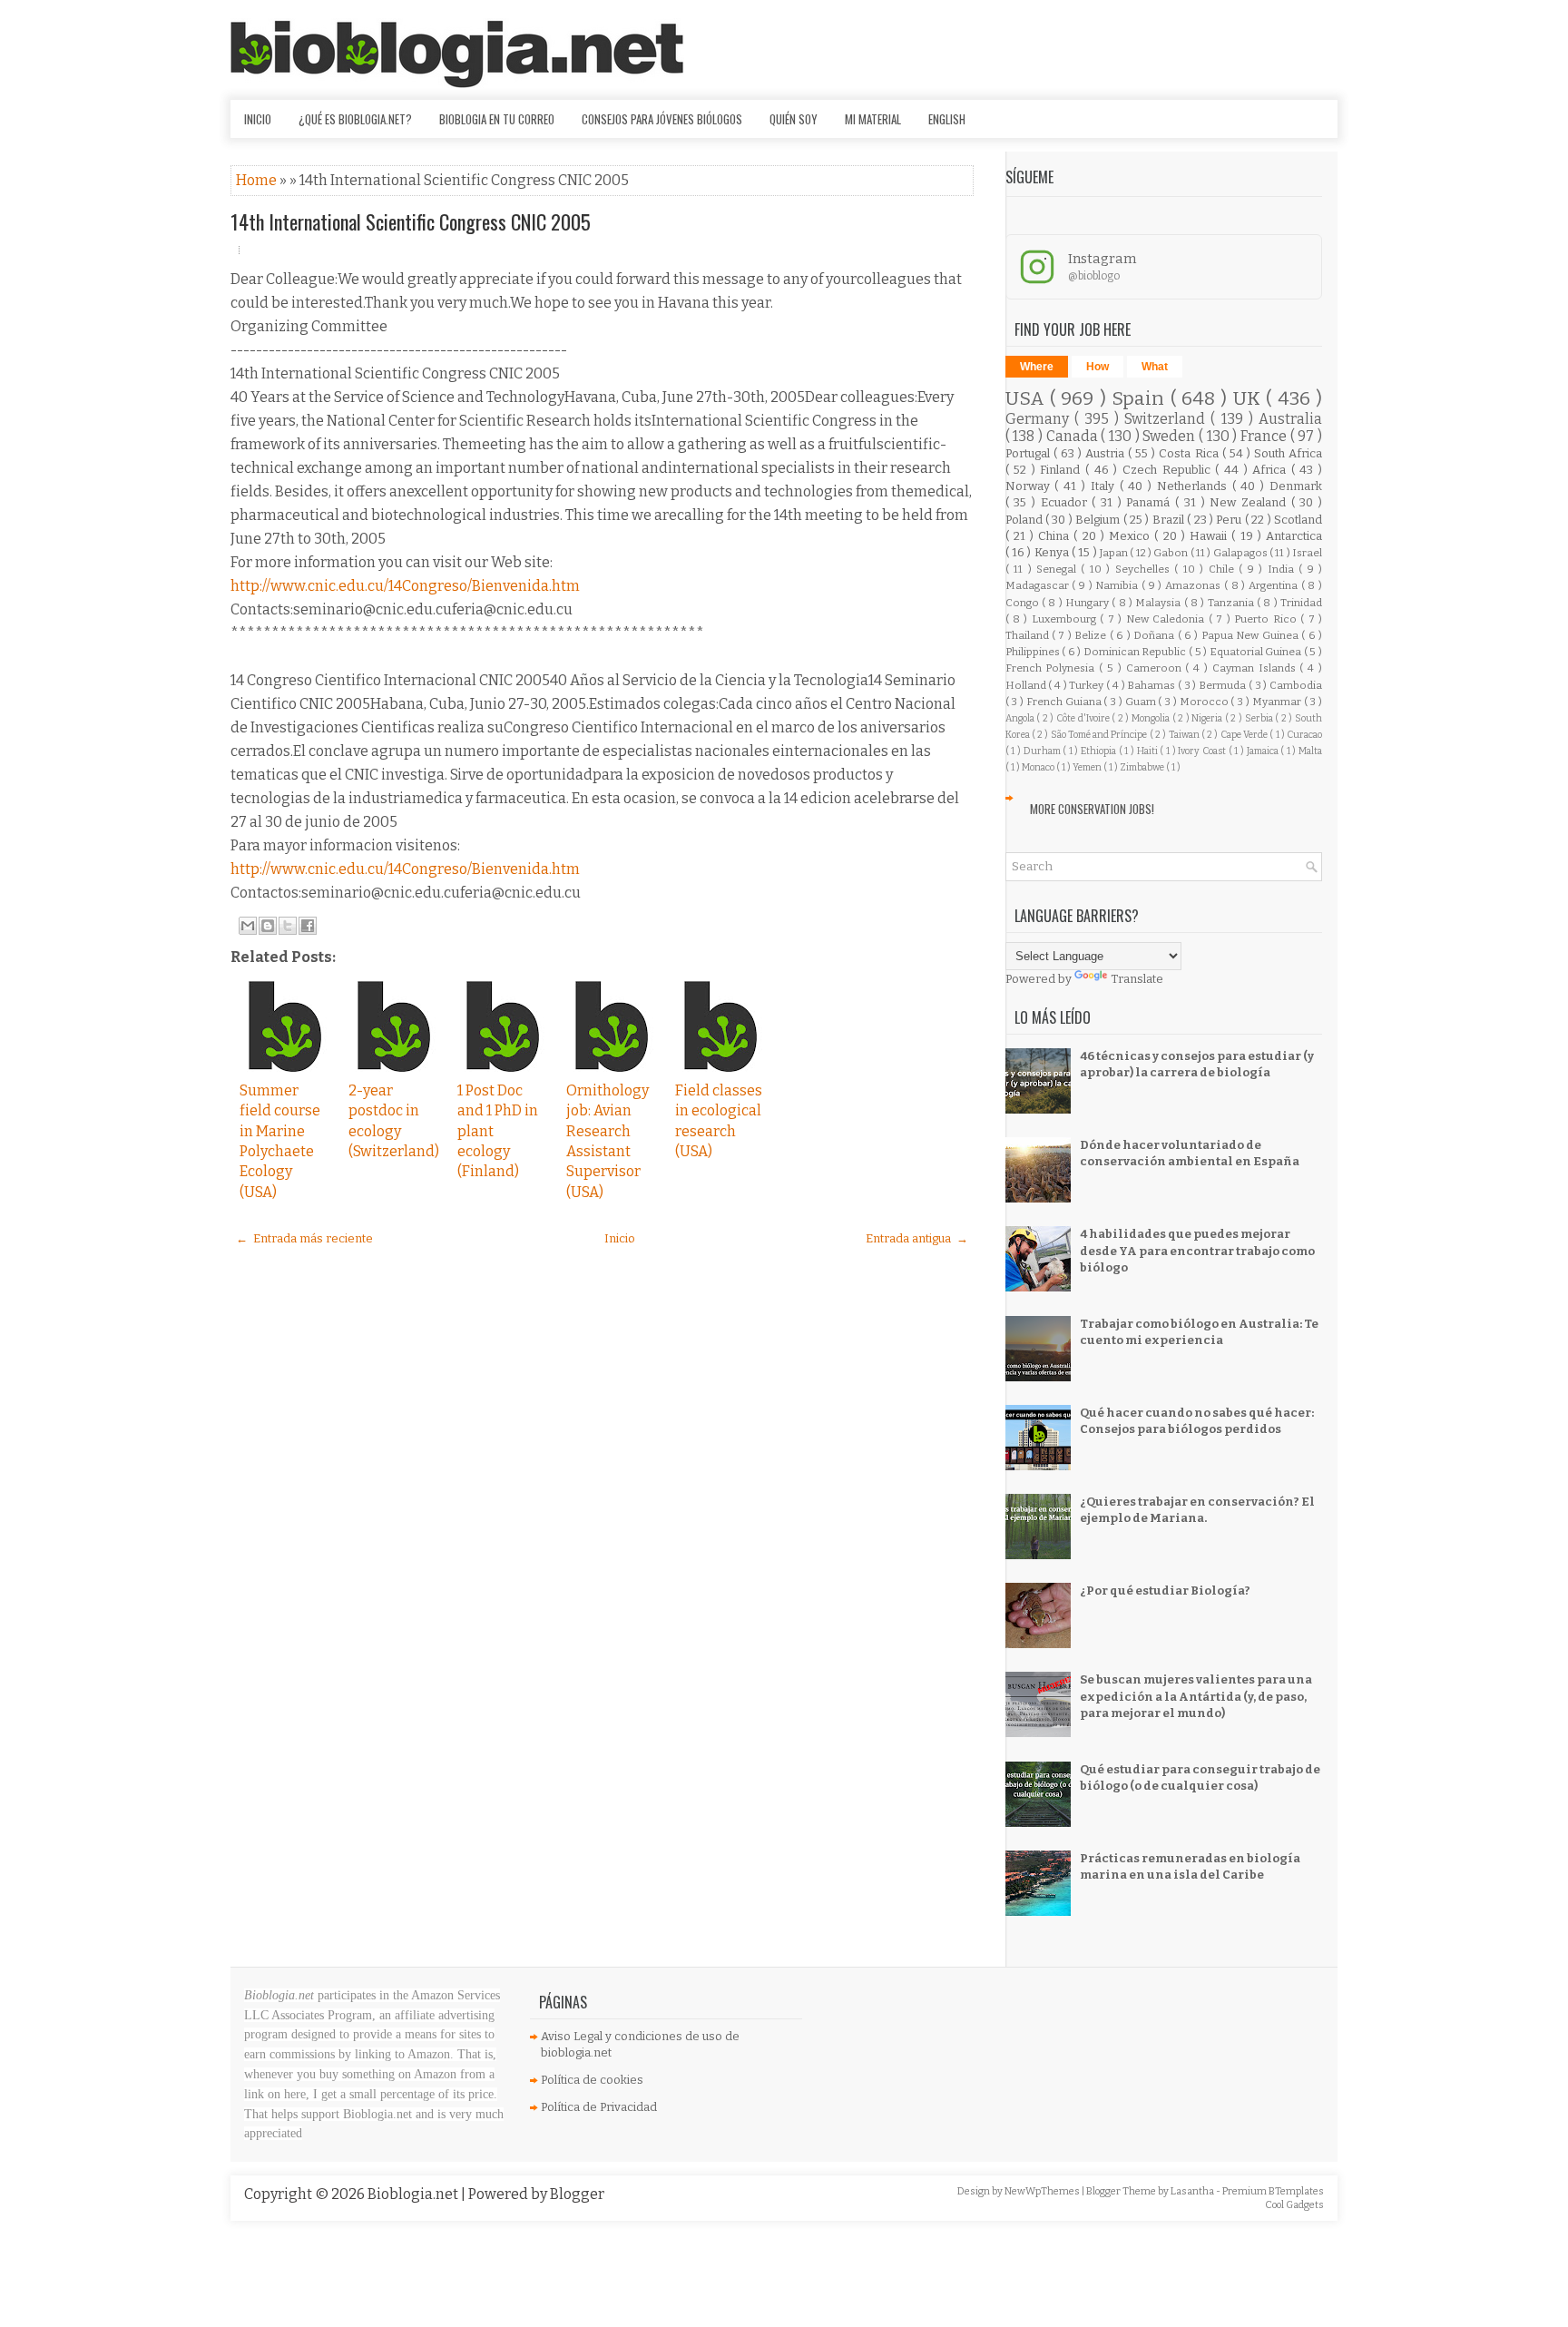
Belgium (1099, 520)
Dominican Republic (1136, 652)
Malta (1310, 751)
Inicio (258, 119)
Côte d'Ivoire (1084, 718)
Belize (1092, 635)
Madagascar (1039, 585)
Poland (1025, 520)
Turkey (1088, 685)
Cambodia (1296, 685)
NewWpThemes (1043, 2191)
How (1098, 367)
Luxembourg (1066, 619)
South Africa (1288, 453)
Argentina (1275, 585)
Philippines (1034, 652)
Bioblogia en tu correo (497, 119)
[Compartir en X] (288, 926)
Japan (1115, 553)
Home (258, 180)
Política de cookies (592, 2080)
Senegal (1058, 569)
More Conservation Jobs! (1092, 809)
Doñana (1155, 635)
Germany (1040, 419)
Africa (1272, 470)
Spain (1141, 399)
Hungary (1088, 603)
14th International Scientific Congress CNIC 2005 (411, 221)
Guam (1142, 702)
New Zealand (1250, 502)
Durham (1044, 751)
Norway (1030, 486)
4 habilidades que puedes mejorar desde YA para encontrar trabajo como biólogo (1197, 1250)
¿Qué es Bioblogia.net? (355, 119)
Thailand (1029, 635)
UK (1249, 399)
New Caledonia (1167, 619)
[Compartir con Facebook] (308, 926)
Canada (1074, 436)
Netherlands (1195, 486)
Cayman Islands (1256, 668)
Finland (1063, 470)
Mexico (1132, 536)
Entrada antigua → (917, 1238)
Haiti (1149, 751)
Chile (1224, 569)
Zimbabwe (1143, 767)
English (947, 119)
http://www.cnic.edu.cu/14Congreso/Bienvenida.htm (405, 586)
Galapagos (1241, 553)
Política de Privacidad (599, 2107)
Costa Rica (1190, 453)
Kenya (1053, 552)
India (1283, 569)
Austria (1107, 453)
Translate (1137, 979)
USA (1028, 399)
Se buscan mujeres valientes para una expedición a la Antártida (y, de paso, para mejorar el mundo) (1196, 1696)
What (1155, 367)
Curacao (1304, 735)
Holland (1027, 685)
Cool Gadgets (1294, 2205)
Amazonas (1195, 585)
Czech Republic (1169, 470)
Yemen (1088, 767)
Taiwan (1185, 735)
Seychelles (1145, 569)
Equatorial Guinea (1257, 652)
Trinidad (1301, 603)
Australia (1290, 419)
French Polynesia (1053, 668)
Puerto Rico (1267, 619)
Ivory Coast (1203, 751)
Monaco (1039, 767)
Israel (1307, 553)
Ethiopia (1100, 751)
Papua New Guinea (1251, 635)
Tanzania (1232, 603)
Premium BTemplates (1273, 2191)
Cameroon (1156, 668)
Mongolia (1152, 718)
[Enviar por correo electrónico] (248, 926)
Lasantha (1193, 2191)
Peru (1230, 520)
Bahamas (1152, 685)
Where (1037, 367)
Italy (1105, 486)
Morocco (1205, 702)
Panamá (1151, 502)
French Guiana (1065, 702)
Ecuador (1067, 502)
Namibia (1118, 585)
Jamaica (1264, 751)
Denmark (1296, 486)
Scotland (1298, 520)
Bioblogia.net (414, 2194)
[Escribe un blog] (268, 926)
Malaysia (1159, 603)
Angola (1021, 718)
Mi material (873, 119)
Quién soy (794, 119)
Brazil (1170, 520)
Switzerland (1167, 419)
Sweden (1171, 436)
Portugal (1029, 453)
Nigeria (1208, 718)
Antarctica (1294, 536)
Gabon (1171, 553)
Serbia (1260, 718)
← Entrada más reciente (304, 1238)
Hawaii (1210, 536)
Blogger (577, 2194)
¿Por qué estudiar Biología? (1165, 1591)
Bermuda (1224, 685)
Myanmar (1278, 702)
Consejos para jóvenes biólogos (662, 119)
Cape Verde (1245, 735)
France (1265, 436)
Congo (1024, 603)
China (1056, 536)
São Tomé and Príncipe (1100, 735)
